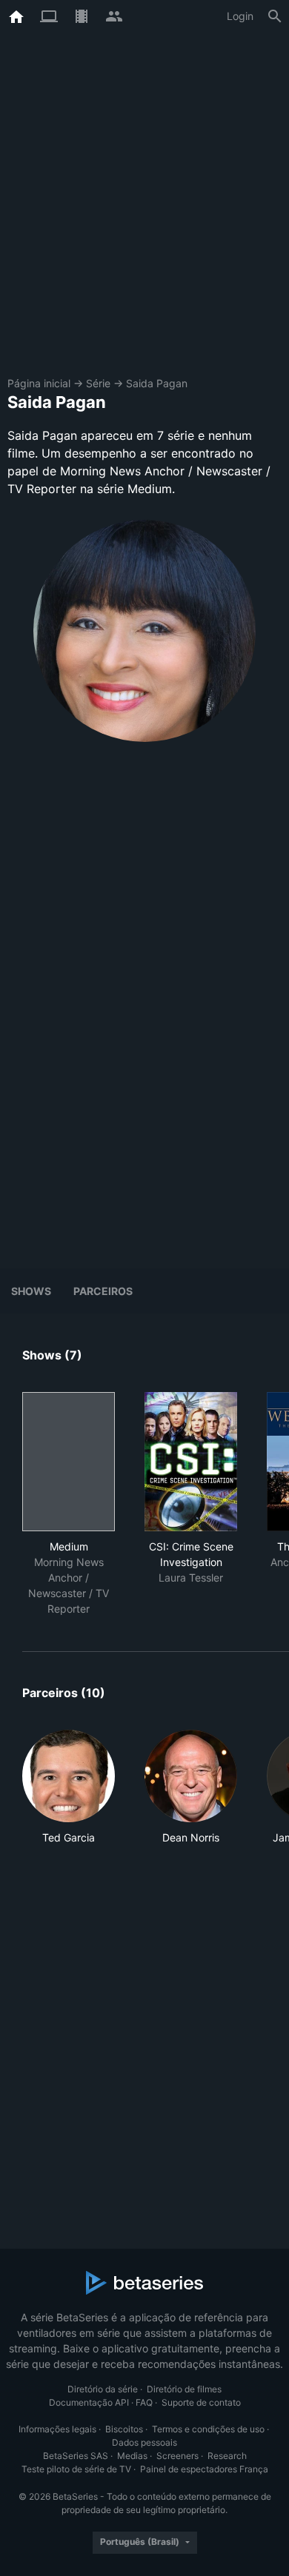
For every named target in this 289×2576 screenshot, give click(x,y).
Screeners (177, 2456)
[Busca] (275, 16)
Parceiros (103, 1291)
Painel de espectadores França (204, 2469)
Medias (132, 2456)
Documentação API (89, 2402)
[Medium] (69, 1462)
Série (98, 383)
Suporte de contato (201, 2402)
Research (227, 2456)
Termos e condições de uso (208, 2429)
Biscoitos (124, 2429)
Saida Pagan (157, 383)
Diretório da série (103, 2389)
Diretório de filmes (184, 2389)
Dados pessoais (144, 2442)
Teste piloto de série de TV (76, 2469)
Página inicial (39, 383)
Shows (31, 1291)
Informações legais (57, 2429)
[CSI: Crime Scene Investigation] (191, 1462)
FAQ (144, 2402)
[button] (69, 1787)
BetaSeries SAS (76, 2456)
